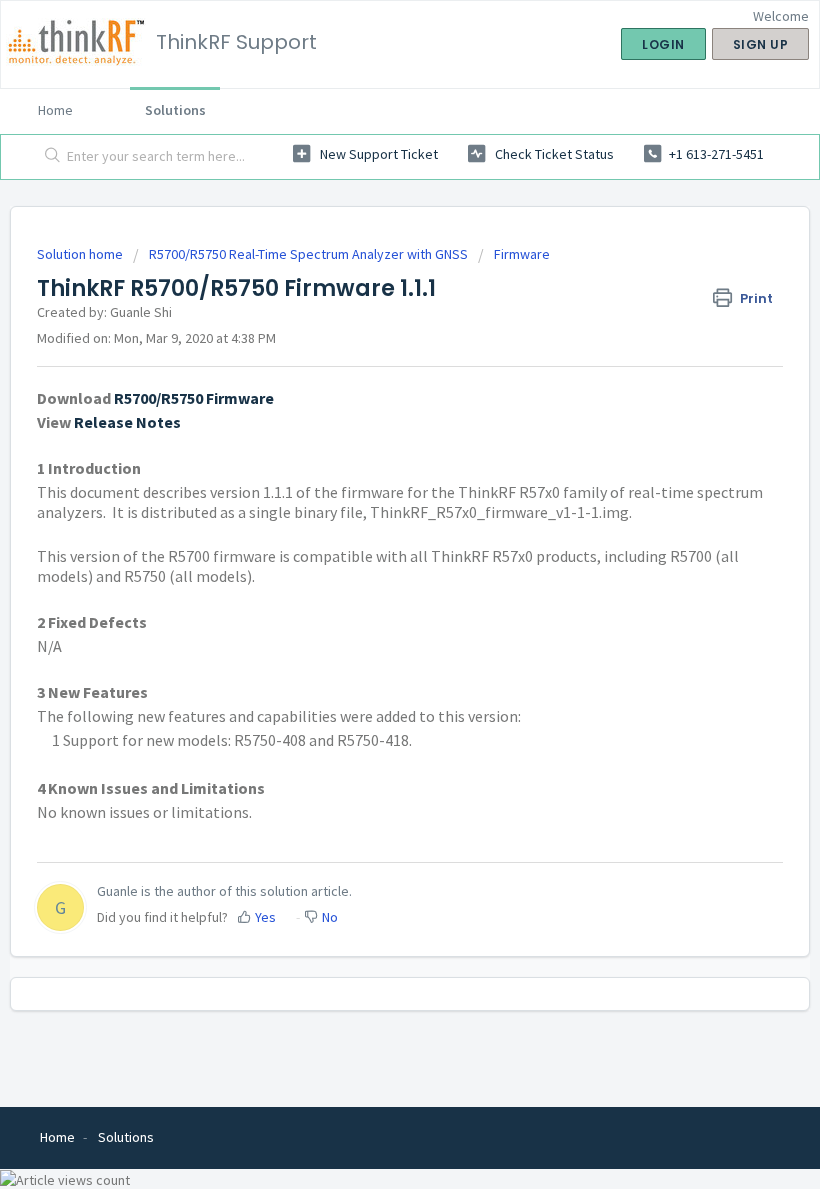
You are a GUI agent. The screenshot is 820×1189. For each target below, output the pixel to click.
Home (55, 110)
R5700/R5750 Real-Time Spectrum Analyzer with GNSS (308, 254)
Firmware (522, 254)
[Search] (48, 157)
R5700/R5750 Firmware (194, 398)
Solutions (175, 110)
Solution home (81, 254)
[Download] (373, 583)
